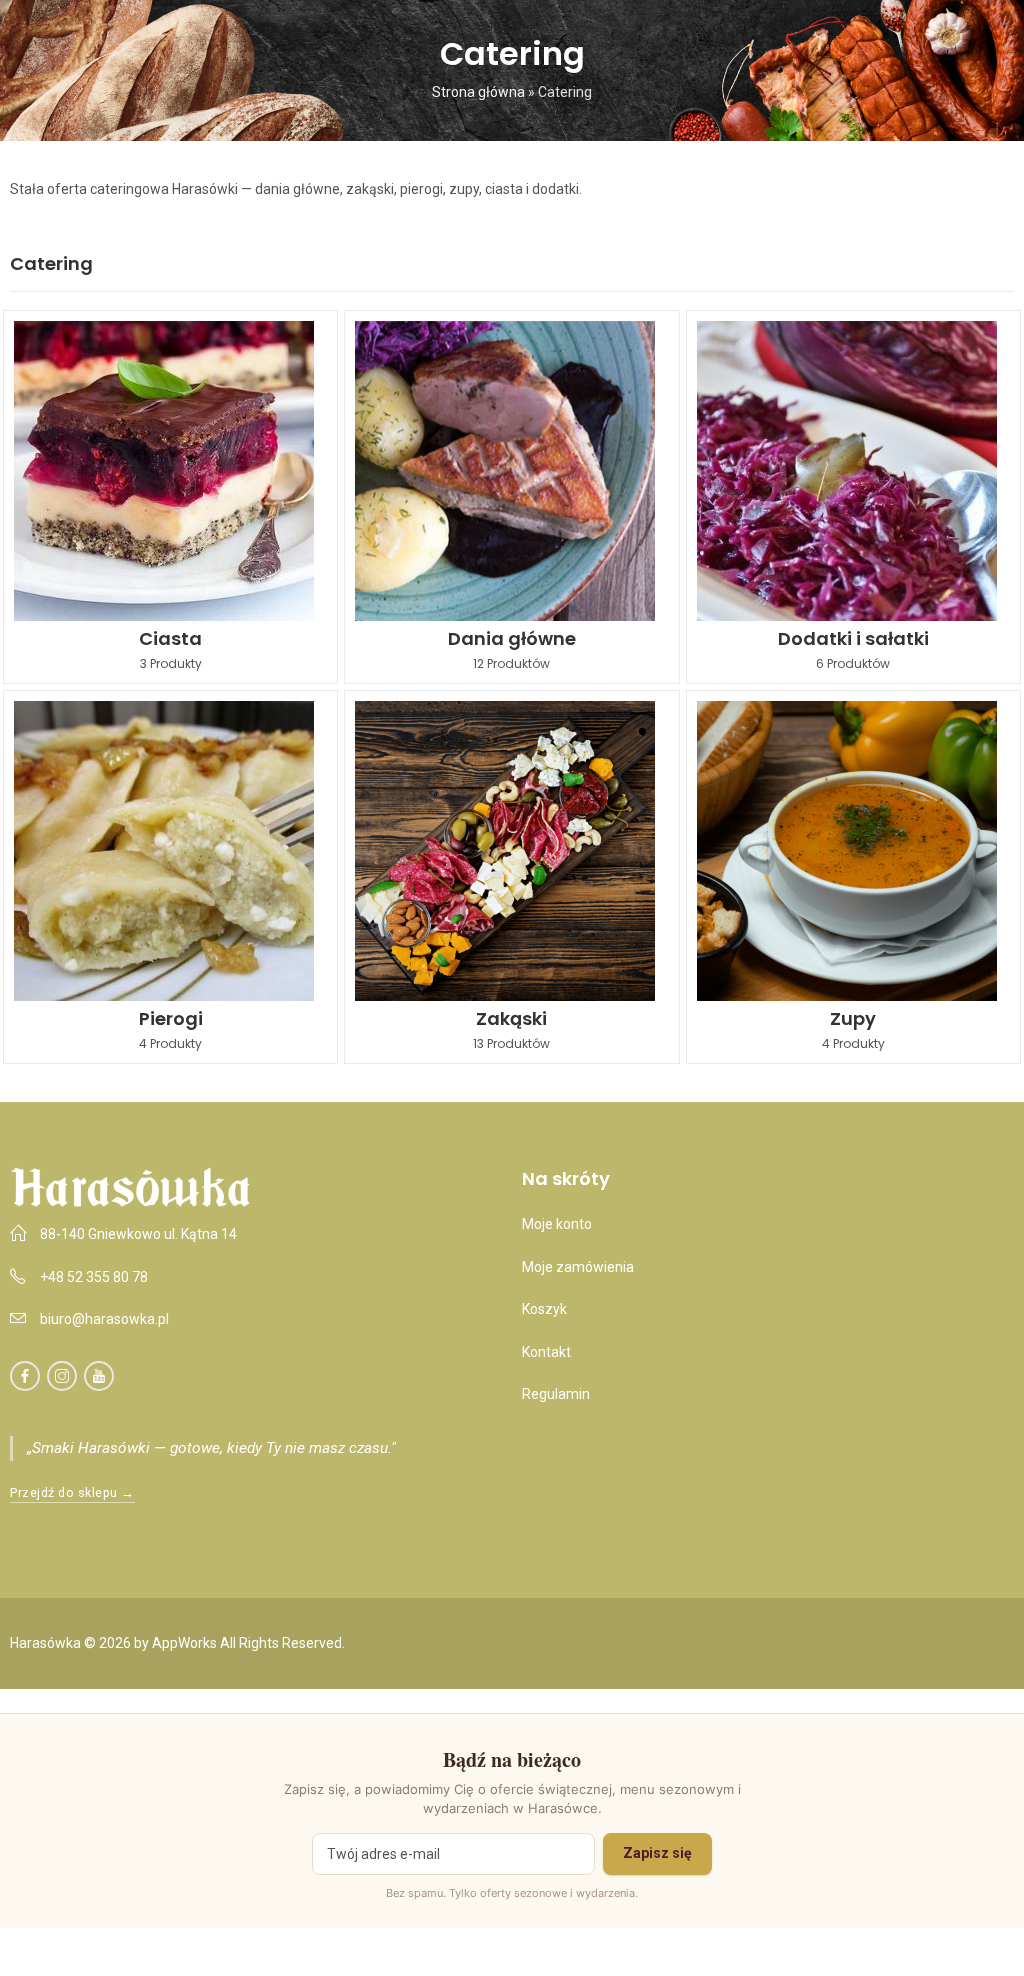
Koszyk (544, 1309)
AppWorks (184, 1643)
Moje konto (557, 1224)
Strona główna (478, 92)
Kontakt (546, 1352)
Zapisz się (657, 1853)
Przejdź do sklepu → (72, 1492)
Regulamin (556, 1394)
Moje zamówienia (578, 1267)
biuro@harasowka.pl (104, 1319)
